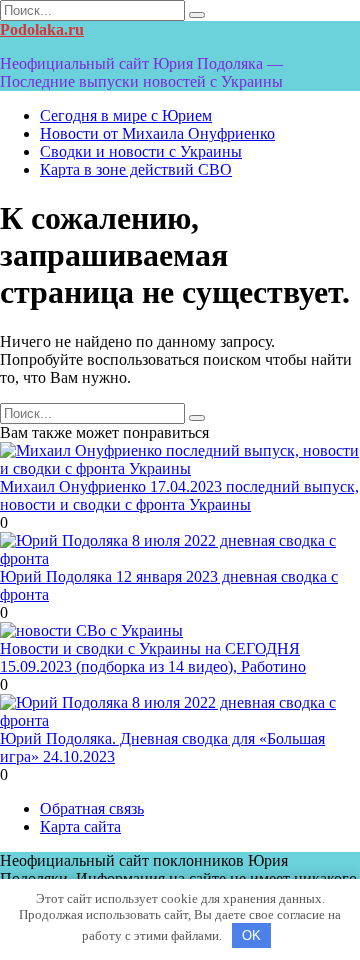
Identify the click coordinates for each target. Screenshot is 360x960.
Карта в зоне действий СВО (136, 169)
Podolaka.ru (42, 29)
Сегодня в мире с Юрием (126, 115)
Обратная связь (92, 808)
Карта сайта (80, 826)
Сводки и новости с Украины (141, 151)
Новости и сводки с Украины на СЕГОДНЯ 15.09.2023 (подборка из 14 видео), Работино (153, 657)
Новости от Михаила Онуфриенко (157, 133)
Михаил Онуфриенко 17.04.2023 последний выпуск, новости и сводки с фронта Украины (179, 495)
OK (251, 935)
